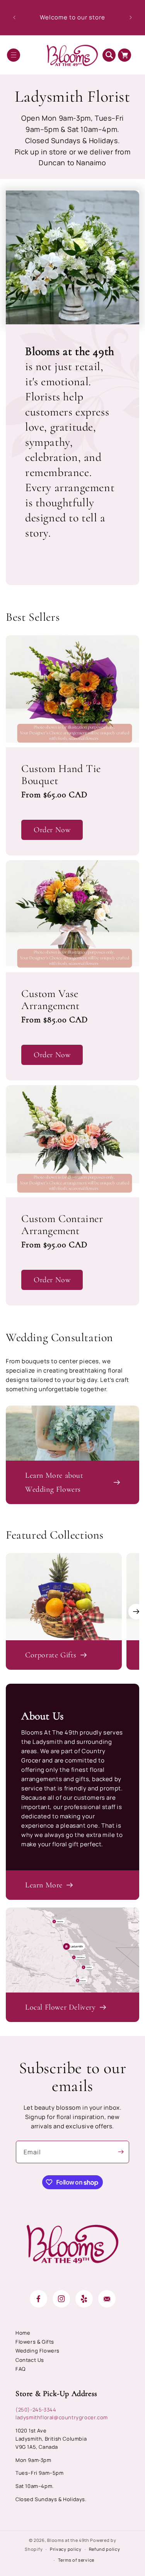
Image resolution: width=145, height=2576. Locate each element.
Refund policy (105, 2549)
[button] (14, 55)
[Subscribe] (121, 2152)
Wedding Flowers (38, 2351)
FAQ (20, 2369)
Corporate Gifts (51, 1655)
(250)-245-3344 (36, 2410)
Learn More (44, 1885)
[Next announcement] (131, 17)
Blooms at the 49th (68, 2540)
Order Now (52, 830)
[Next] (136, 1612)
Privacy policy (66, 2549)
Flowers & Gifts (35, 2342)
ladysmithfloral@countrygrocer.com (62, 2417)
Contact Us (30, 2360)
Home (23, 2333)
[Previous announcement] (14, 17)
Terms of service (76, 2560)
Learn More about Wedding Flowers (54, 1482)
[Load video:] (72, 1433)
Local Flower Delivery (61, 2007)
